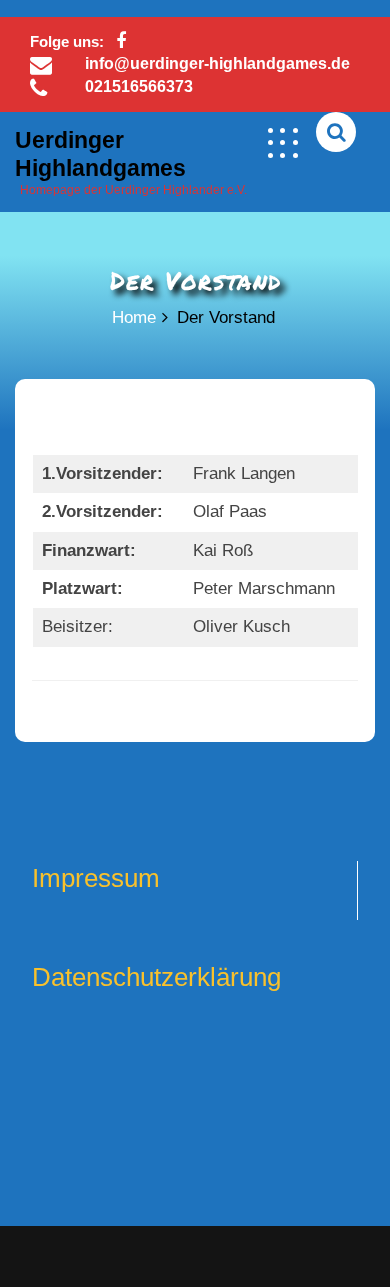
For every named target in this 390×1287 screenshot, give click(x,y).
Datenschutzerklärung (156, 977)
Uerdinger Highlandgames (100, 154)
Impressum (96, 878)
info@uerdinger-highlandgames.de (217, 63)
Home (134, 317)
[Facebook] (120, 41)
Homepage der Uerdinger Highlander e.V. (133, 190)
